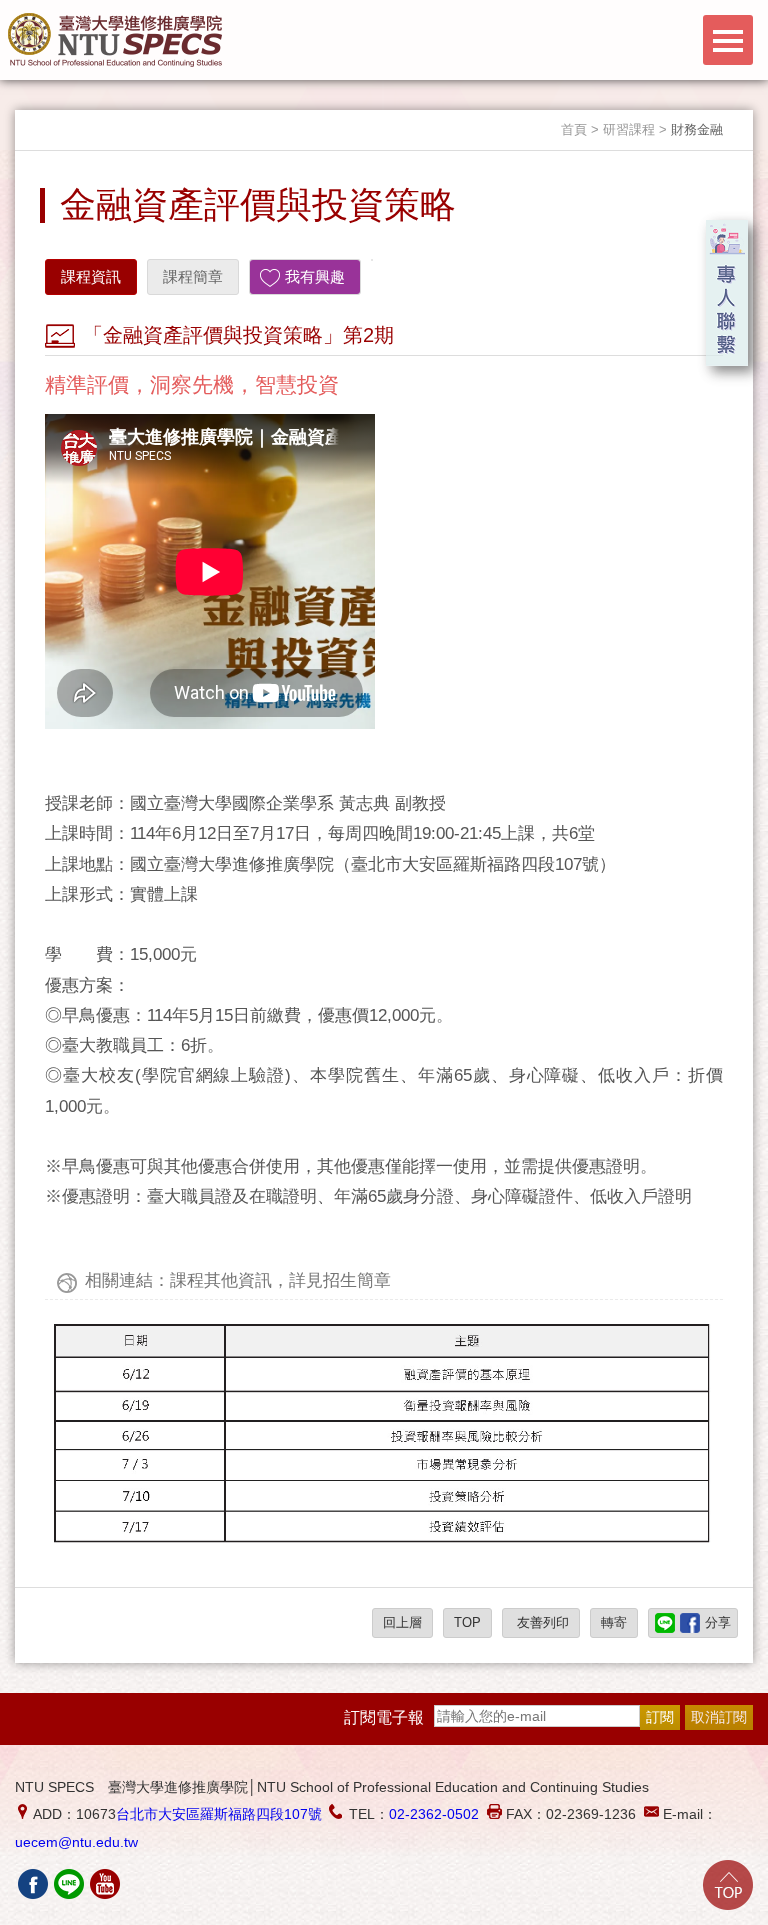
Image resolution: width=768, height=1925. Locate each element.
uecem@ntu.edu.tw (76, 1842)
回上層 (402, 1622)
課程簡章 (193, 276)
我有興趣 (315, 276)
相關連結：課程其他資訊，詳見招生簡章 (238, 1280)
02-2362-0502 (434, 1814)
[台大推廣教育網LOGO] (115, 40)
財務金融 (697, 129)
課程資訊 (91, 276)
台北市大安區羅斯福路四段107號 (219, 1814)
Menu (728, 40)
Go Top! (728, 1885)
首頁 (574, 129)
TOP (467, 1622)
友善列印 (541, 1622)
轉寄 (614, 1622)
